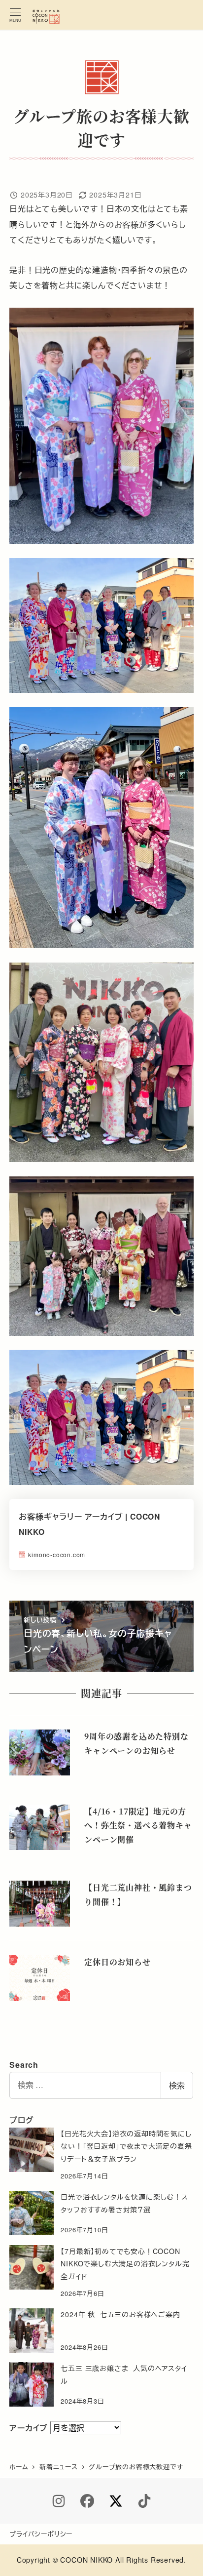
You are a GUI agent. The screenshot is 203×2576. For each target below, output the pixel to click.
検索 (177, 2085)
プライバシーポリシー (41, 2534)
